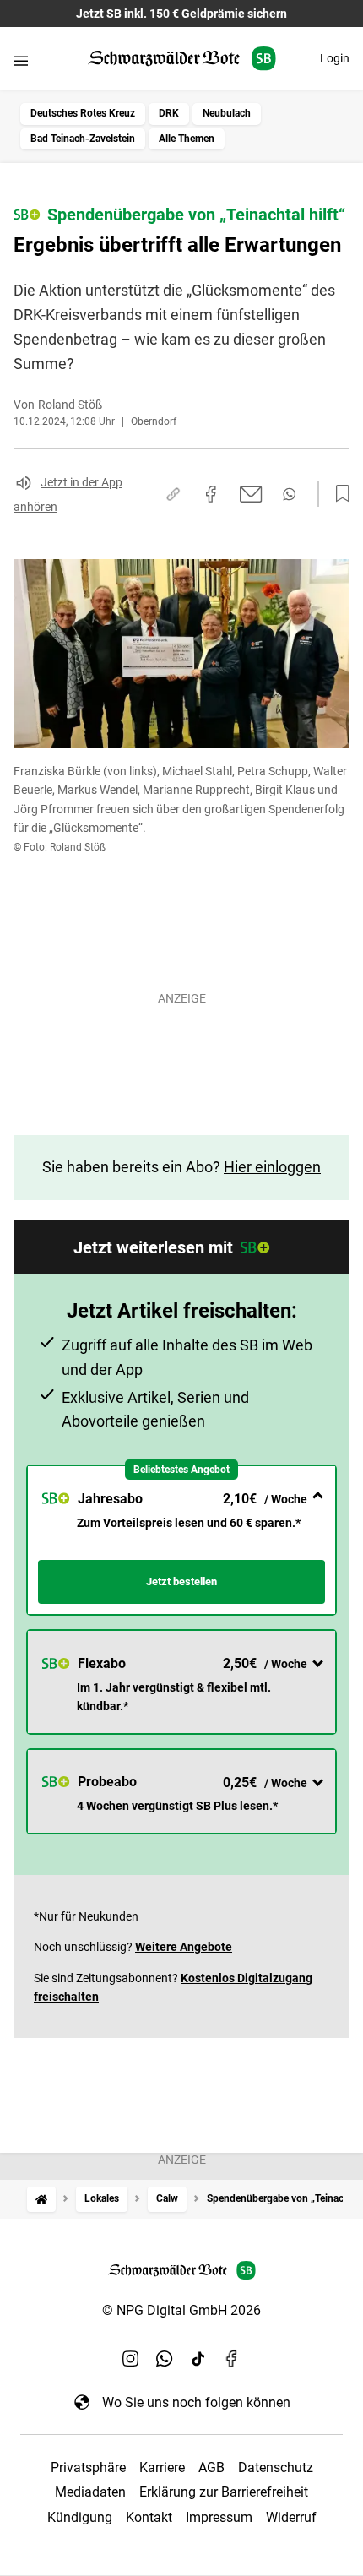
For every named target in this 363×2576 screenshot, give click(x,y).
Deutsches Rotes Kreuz (83, 113)
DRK (169, 113)
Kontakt (149, 2517)
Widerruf (291, 2517)
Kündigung (80, 2517)
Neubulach (227, 113)
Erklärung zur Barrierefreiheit (224, 2492)
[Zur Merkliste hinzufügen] (338, 494)
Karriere (162, 2467)
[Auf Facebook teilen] (211, 494)
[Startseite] (41, 2199)
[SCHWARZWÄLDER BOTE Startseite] (182, 59)
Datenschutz (276, 2467)
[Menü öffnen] (21, 60)
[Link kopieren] (173, 494)
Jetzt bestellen (181, 1581)
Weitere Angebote (184, 1947)
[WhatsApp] (165, 2358)
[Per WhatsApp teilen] (289, 494)
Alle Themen (187, 139)
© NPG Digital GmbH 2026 (181, 2310)
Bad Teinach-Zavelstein (83, 139)
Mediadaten (90, 2492)
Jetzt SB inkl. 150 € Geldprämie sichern (181, 14)
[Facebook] (232, 2358)
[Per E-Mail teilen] (251, 494)
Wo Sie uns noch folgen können (196, 2402)
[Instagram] (131, 2358)
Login (335, 58)
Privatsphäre (88, 2467)
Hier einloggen (272, 1167)
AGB (211, 2467)
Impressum (219, 2517)
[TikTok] (198, 2358)
